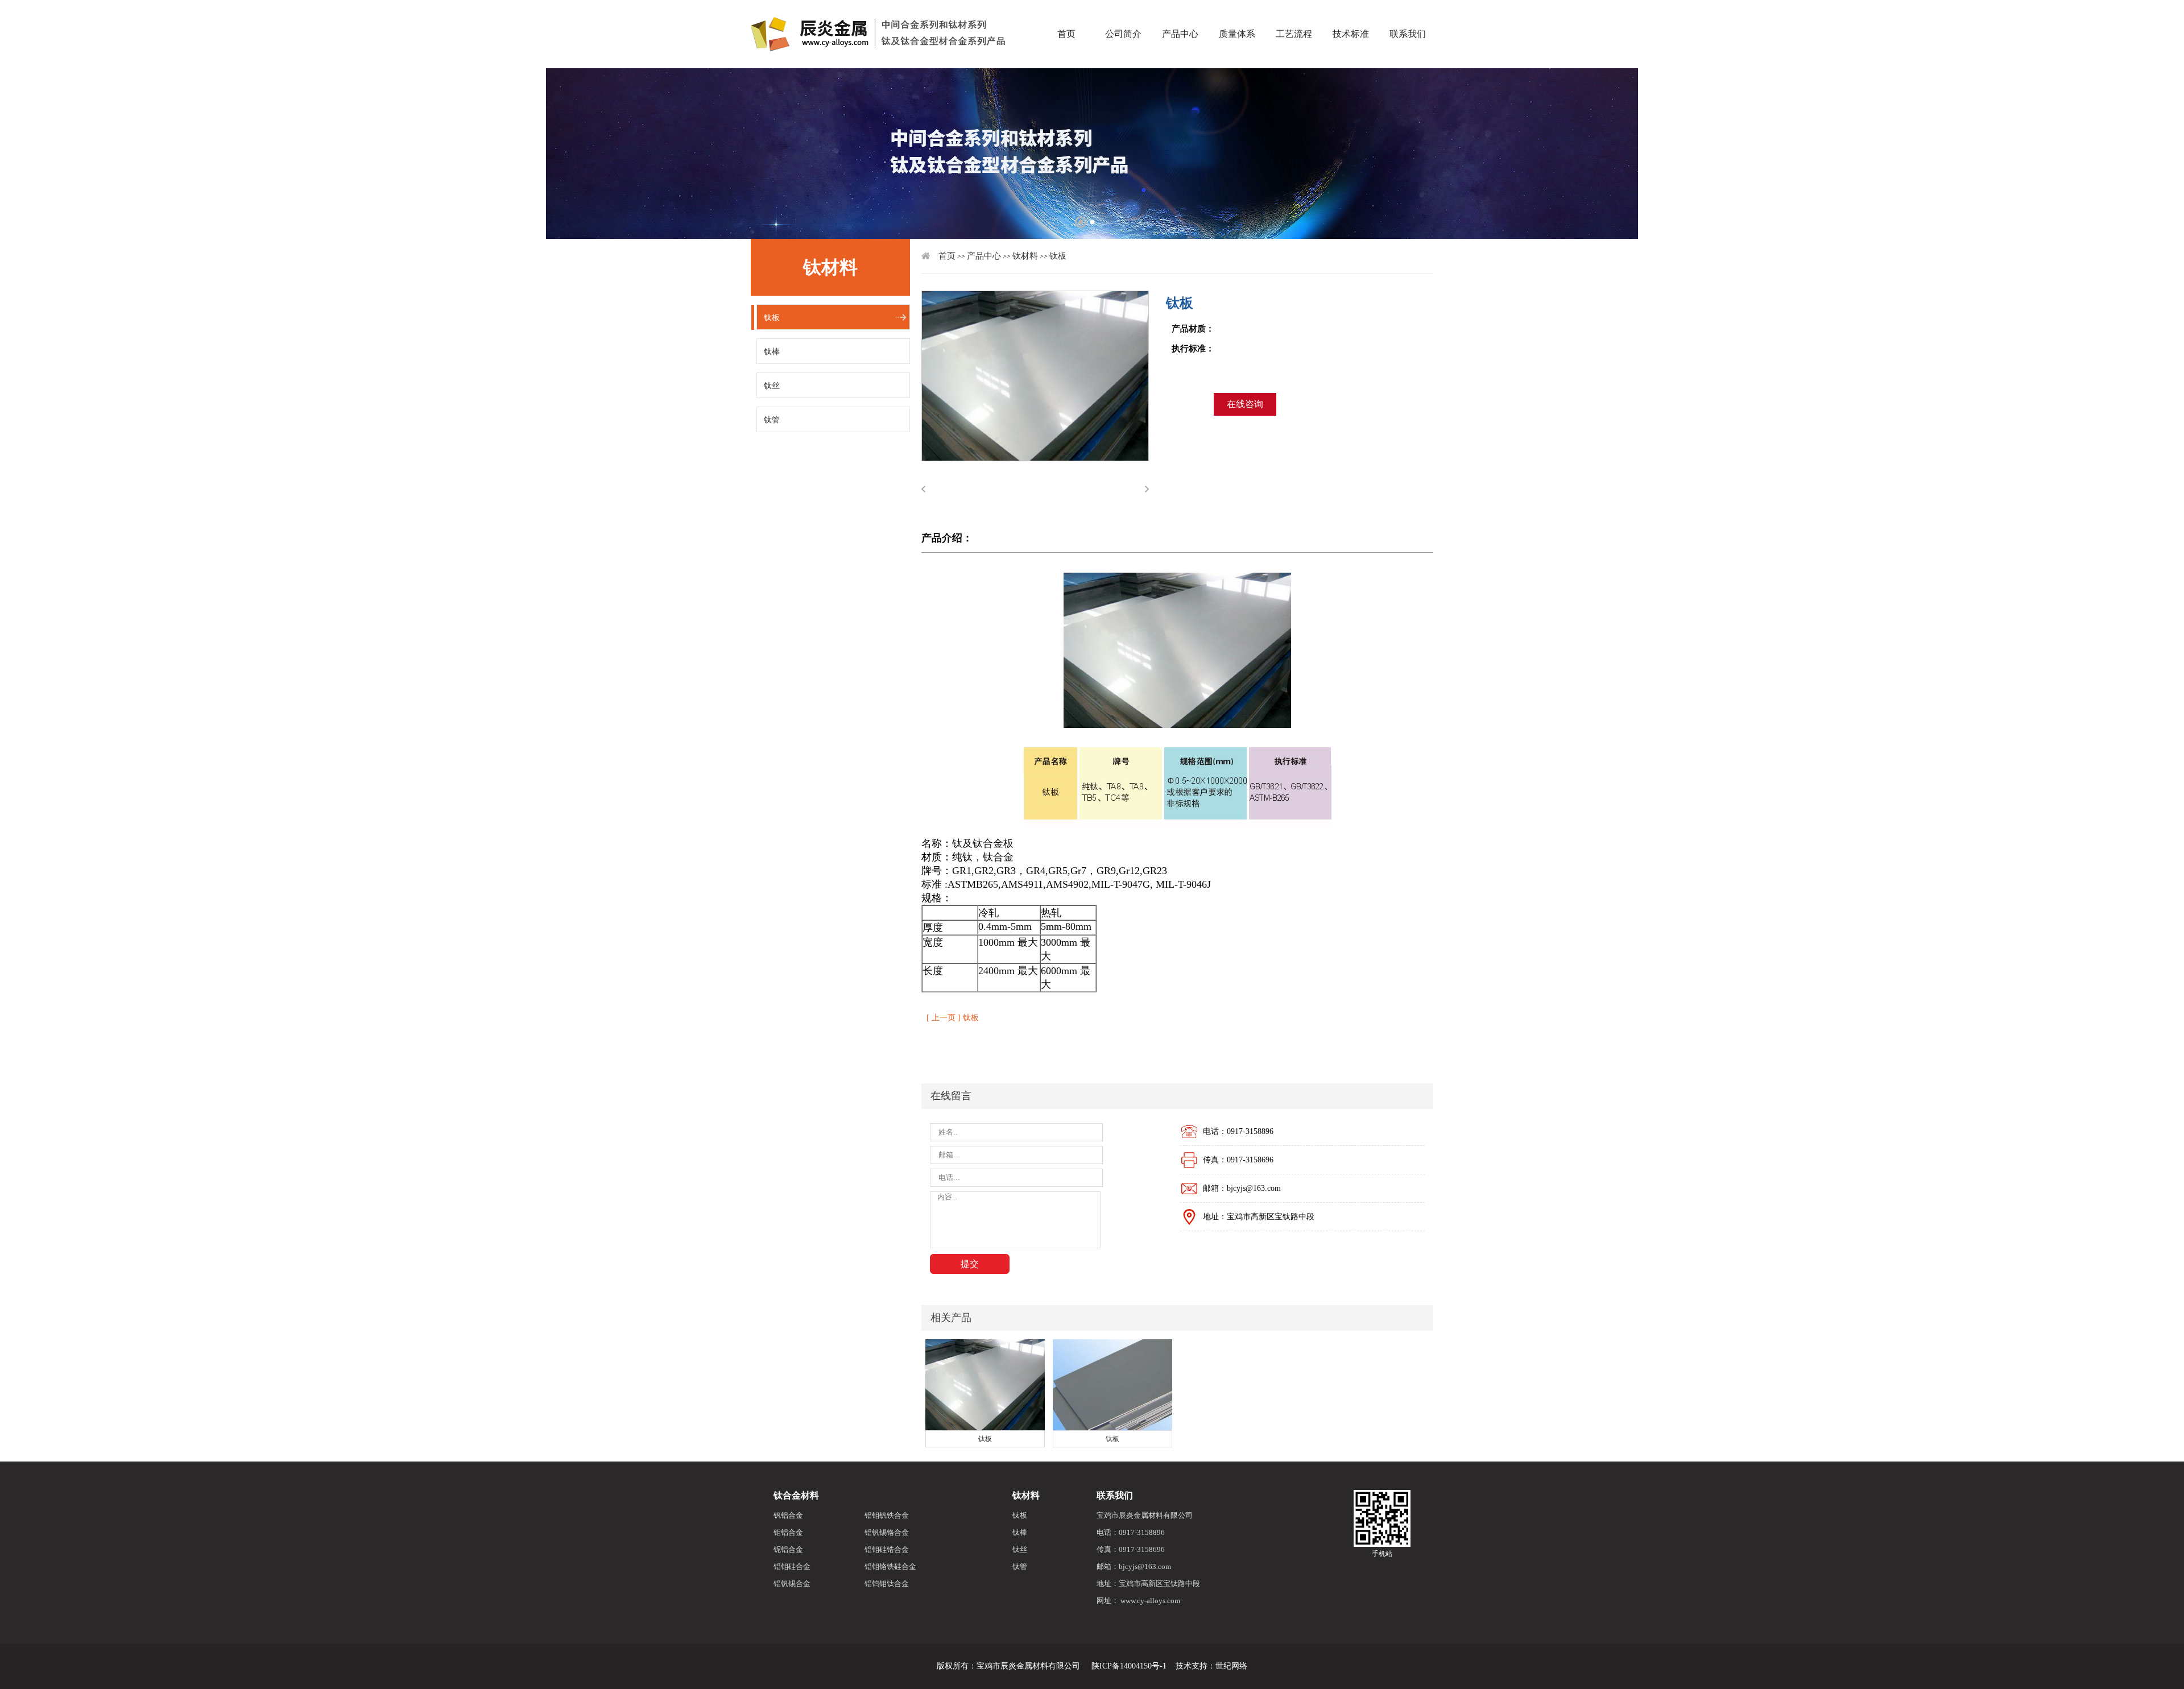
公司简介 (1123, 14)
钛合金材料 (796, 1495)
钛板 (772, 318)
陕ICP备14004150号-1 (1129, 1666)
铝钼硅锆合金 (887, 1549)
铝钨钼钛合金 (887, 1584)
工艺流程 (1294, 14)
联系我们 (1408, 14)
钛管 (772, 420)
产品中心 (1180, 14)
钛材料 (1025, 256)
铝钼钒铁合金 (887, 1515)
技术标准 (1351, 14)
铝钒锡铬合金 (887, 1532)
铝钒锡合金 (792, 1584)
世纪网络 (1231, 1666)
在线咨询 (1245, 404)
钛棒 (772, 352)
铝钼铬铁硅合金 (890, 1566)
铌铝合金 (788, 1549)
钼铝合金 (788, 1532)
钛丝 (772, 386)
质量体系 (1237, 14)
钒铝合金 (788, 1515)
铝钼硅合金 (792, 1566)
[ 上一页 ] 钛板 (953, 1018)
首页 (1066, 14)
